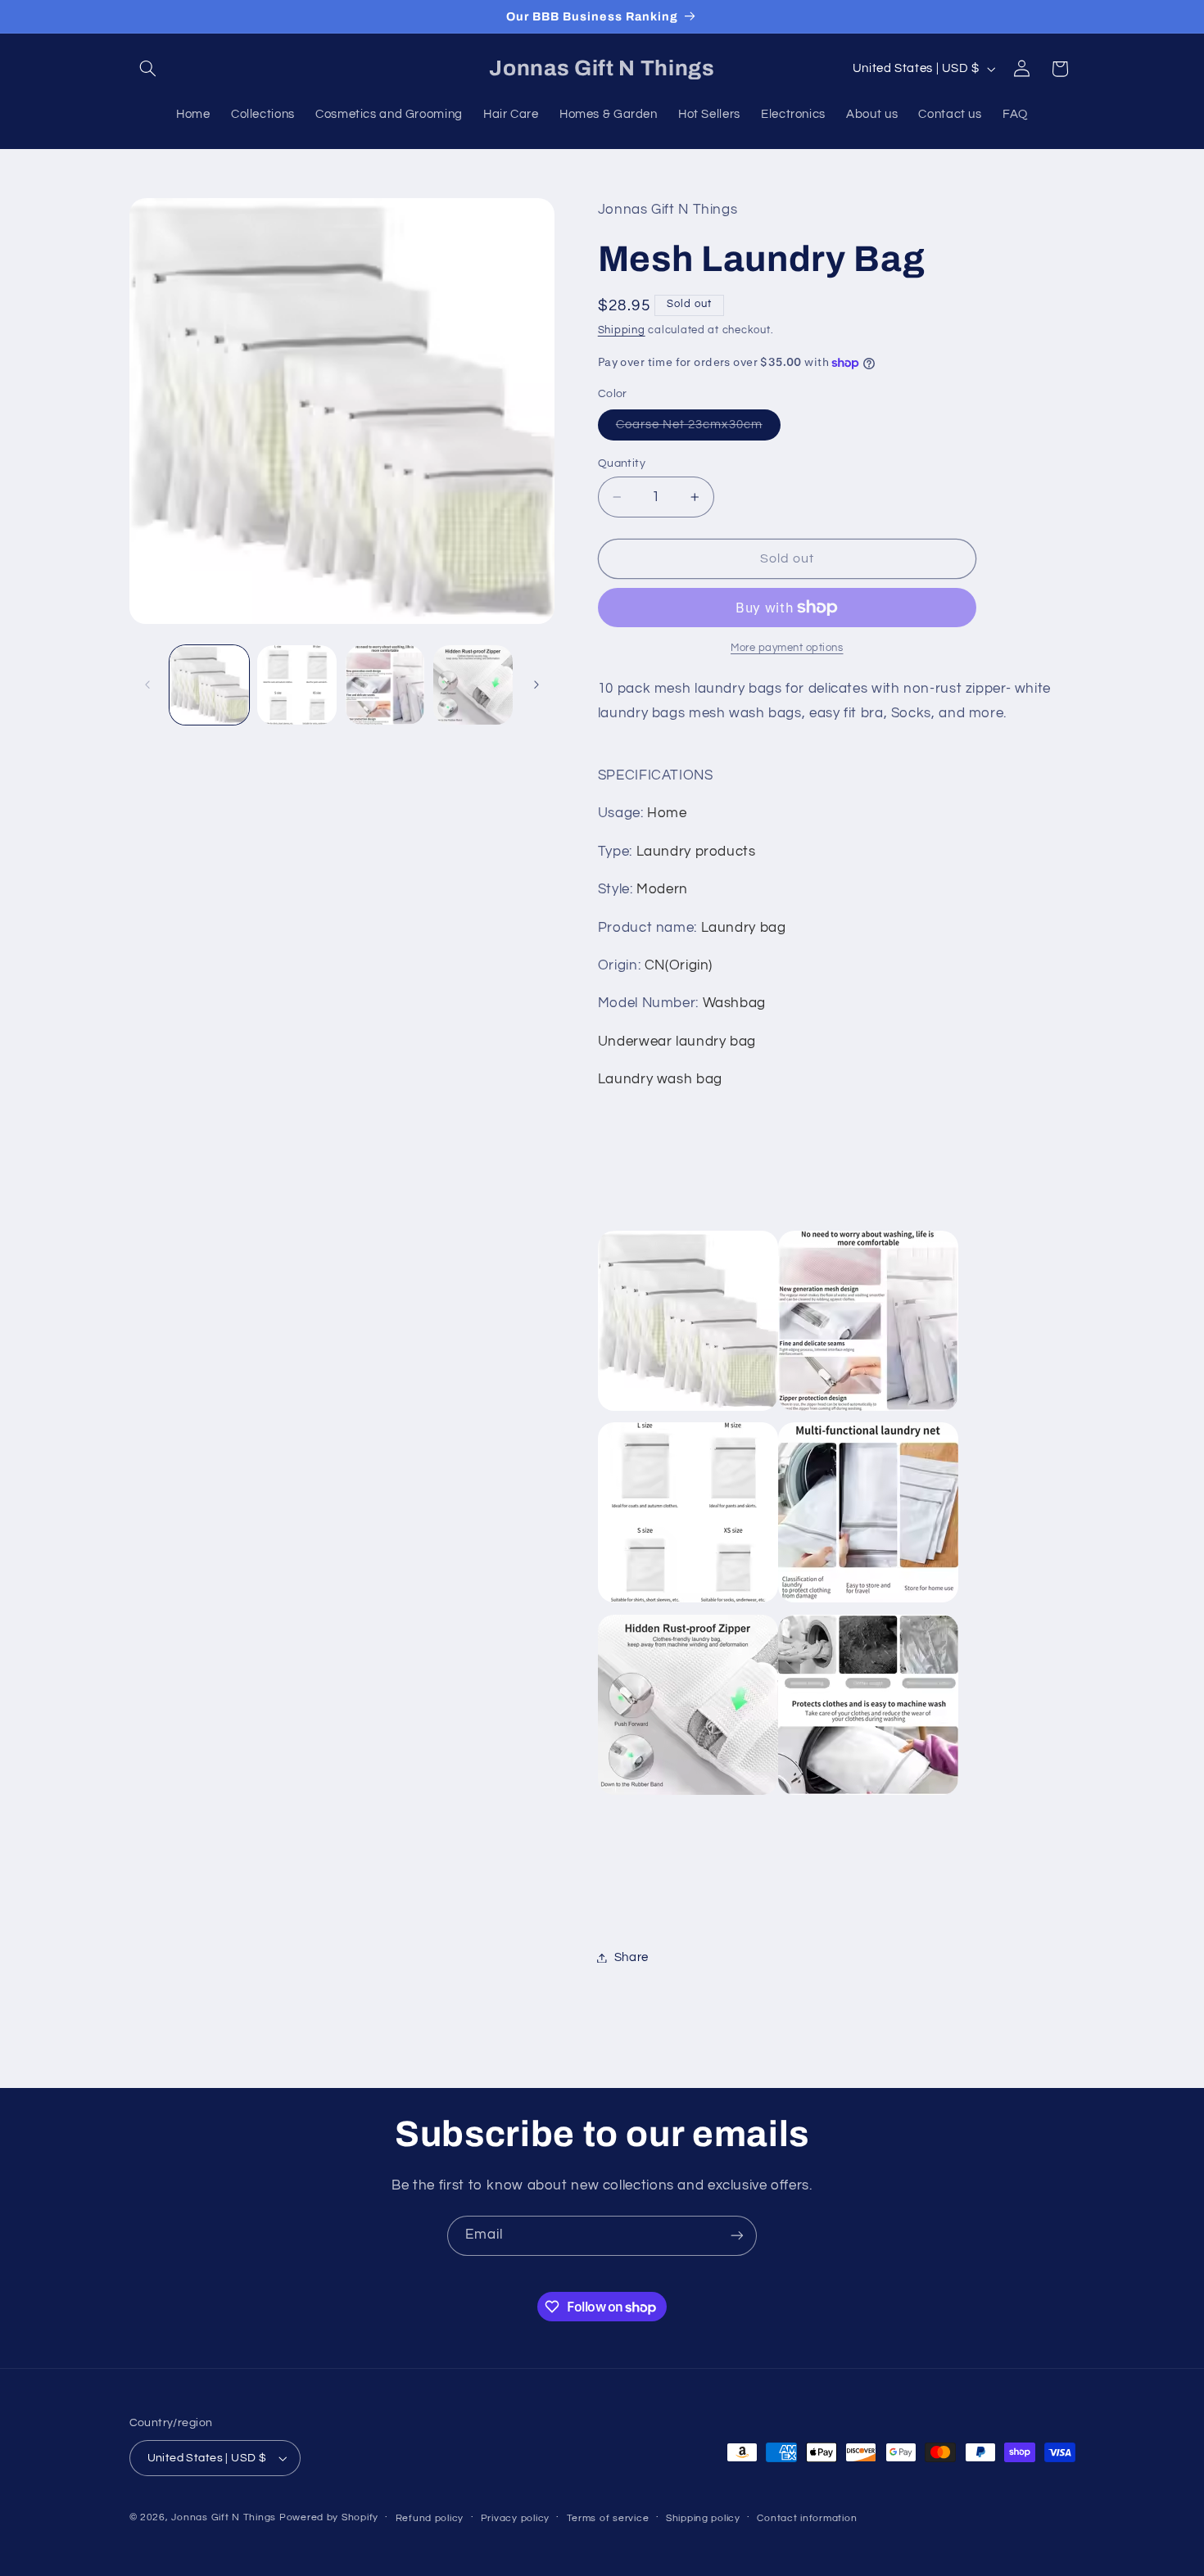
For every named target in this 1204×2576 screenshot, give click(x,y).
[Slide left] (147, 685)
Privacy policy (515, 2518)
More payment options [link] (787, 648)
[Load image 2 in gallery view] (297, 685)
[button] (148, 69)
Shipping (622, 330)
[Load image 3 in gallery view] (385, 685)
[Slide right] (536, 685)
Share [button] (631, 1957)
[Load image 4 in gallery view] (473, 685)
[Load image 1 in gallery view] (209, 685)
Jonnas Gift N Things (224, 2517)
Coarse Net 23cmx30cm (698, 429)
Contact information (807, 2518)
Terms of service (608, 2518)
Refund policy (430, 2518)
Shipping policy (703, 2518)
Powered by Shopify (329, 2517)
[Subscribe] (737, 2236)
